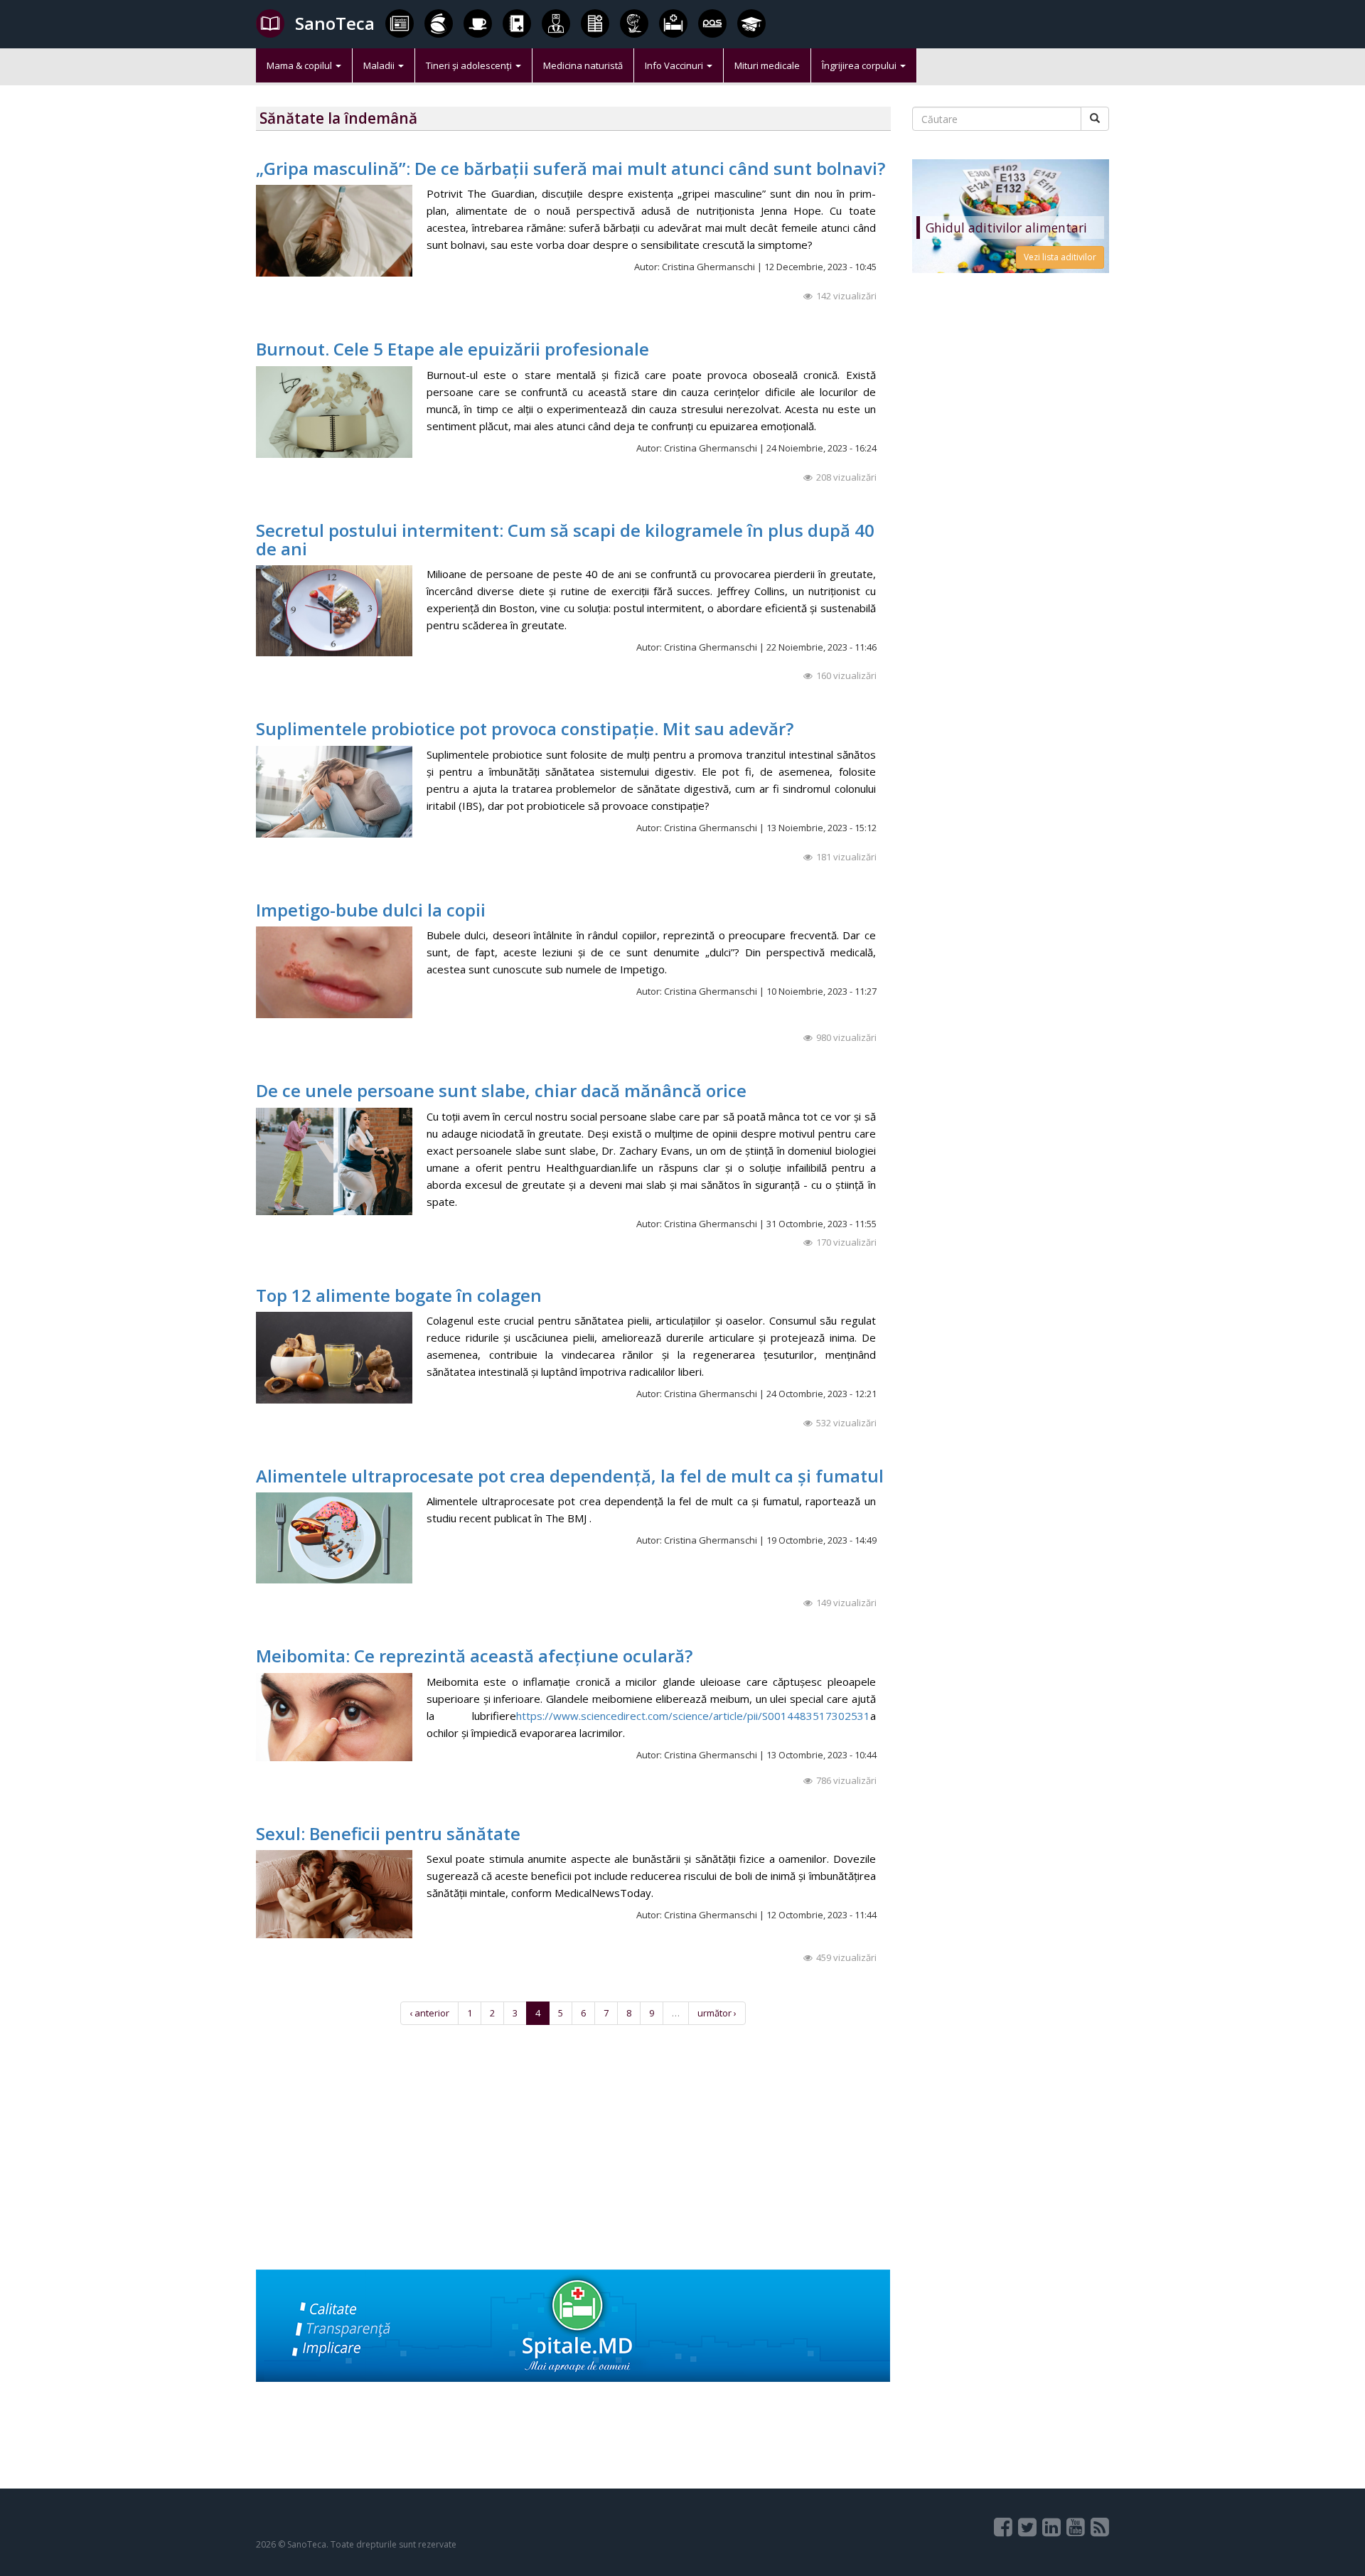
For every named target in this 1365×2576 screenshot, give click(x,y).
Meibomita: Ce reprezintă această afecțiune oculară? (474, 1656)
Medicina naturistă (583, 65)
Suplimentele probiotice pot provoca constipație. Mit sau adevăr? (525, 728)
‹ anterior (429, 2013)
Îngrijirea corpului (860, 65)
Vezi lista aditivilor (1060, 257)
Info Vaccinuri (675, 65)
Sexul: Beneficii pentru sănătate (388, 1833)
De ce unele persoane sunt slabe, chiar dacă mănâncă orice (501, 1090)
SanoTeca (335, 23)
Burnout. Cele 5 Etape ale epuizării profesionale (453, 349)
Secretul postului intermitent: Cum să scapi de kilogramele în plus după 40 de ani (565, 539)
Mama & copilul (300, 65)
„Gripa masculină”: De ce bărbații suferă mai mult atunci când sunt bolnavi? (571, 168)
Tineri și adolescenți (470, 65)
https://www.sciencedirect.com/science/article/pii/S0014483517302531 (693, 1716)
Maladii (380, 65)
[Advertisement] (573, 2170)
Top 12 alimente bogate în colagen (399, 1295)
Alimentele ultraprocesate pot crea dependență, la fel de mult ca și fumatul (570, 1476)
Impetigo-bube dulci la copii (371, 910)
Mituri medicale (767, 65)
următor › (717, 2013)
